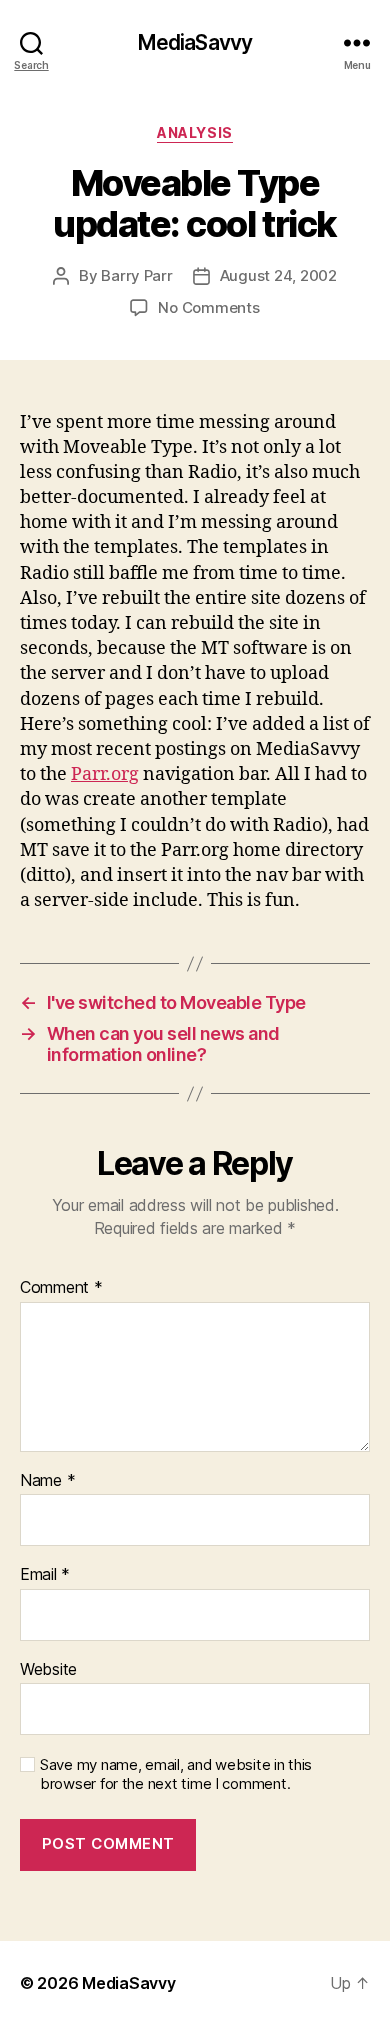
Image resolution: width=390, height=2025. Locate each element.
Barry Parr (136, 275)
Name (47, 1481)
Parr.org (105, 774)
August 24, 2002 (278, 275)
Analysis (194, 132)
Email (45, 1575)
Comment (61, 1288)
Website (48, 1670)
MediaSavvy (195, 42)
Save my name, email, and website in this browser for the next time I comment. (176, 1774)
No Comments (208, 307)
